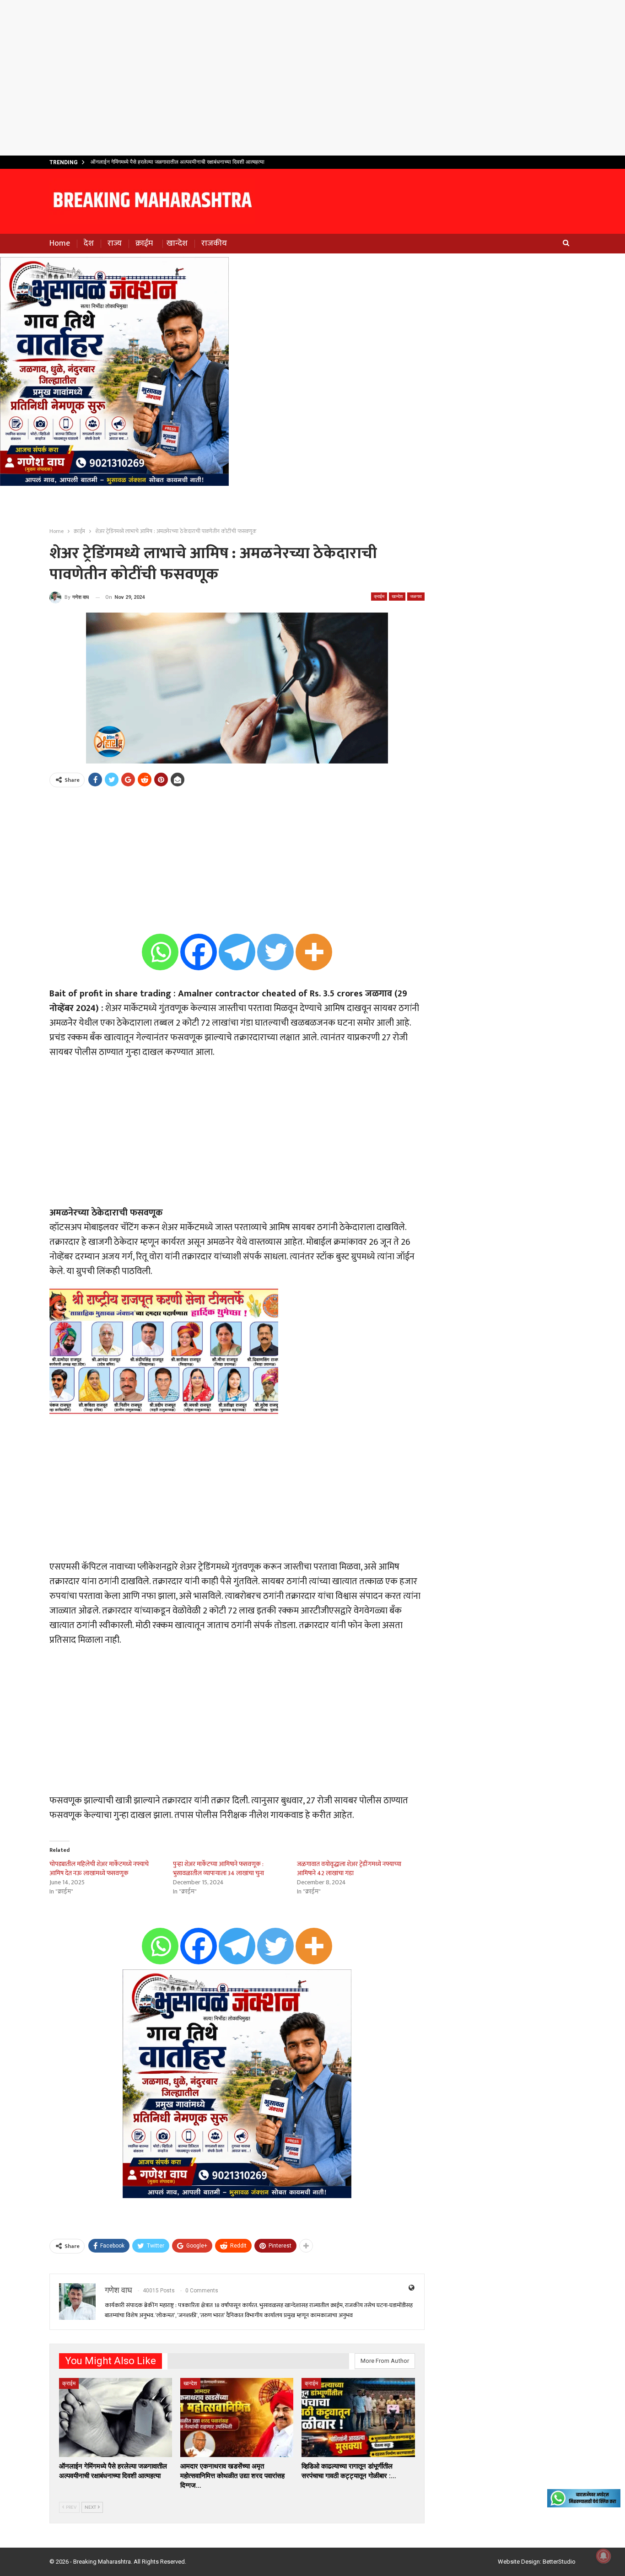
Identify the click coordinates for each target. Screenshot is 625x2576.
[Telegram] (237, 952)
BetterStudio (559, 2562)
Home (60, 243)
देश (89, 243)
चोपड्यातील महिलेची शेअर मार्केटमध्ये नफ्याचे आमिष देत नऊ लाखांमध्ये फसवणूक (99, 1869)
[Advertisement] (312, 78)
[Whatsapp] (160, 952)
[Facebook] (199, 952)
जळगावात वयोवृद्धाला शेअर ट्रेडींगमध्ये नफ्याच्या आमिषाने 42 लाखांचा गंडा (349, 1869)
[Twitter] (275, 952)
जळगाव (416, 596)
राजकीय (214, 243)
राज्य (115, 243)
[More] (314, 952)
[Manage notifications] (603, 2556)
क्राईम (144, 243)
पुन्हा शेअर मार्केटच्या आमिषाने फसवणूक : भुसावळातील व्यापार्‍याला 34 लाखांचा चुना (218, 1869)
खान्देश (177, 243)
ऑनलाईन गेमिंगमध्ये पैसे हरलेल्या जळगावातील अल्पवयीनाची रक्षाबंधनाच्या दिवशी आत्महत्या (178, 162)
